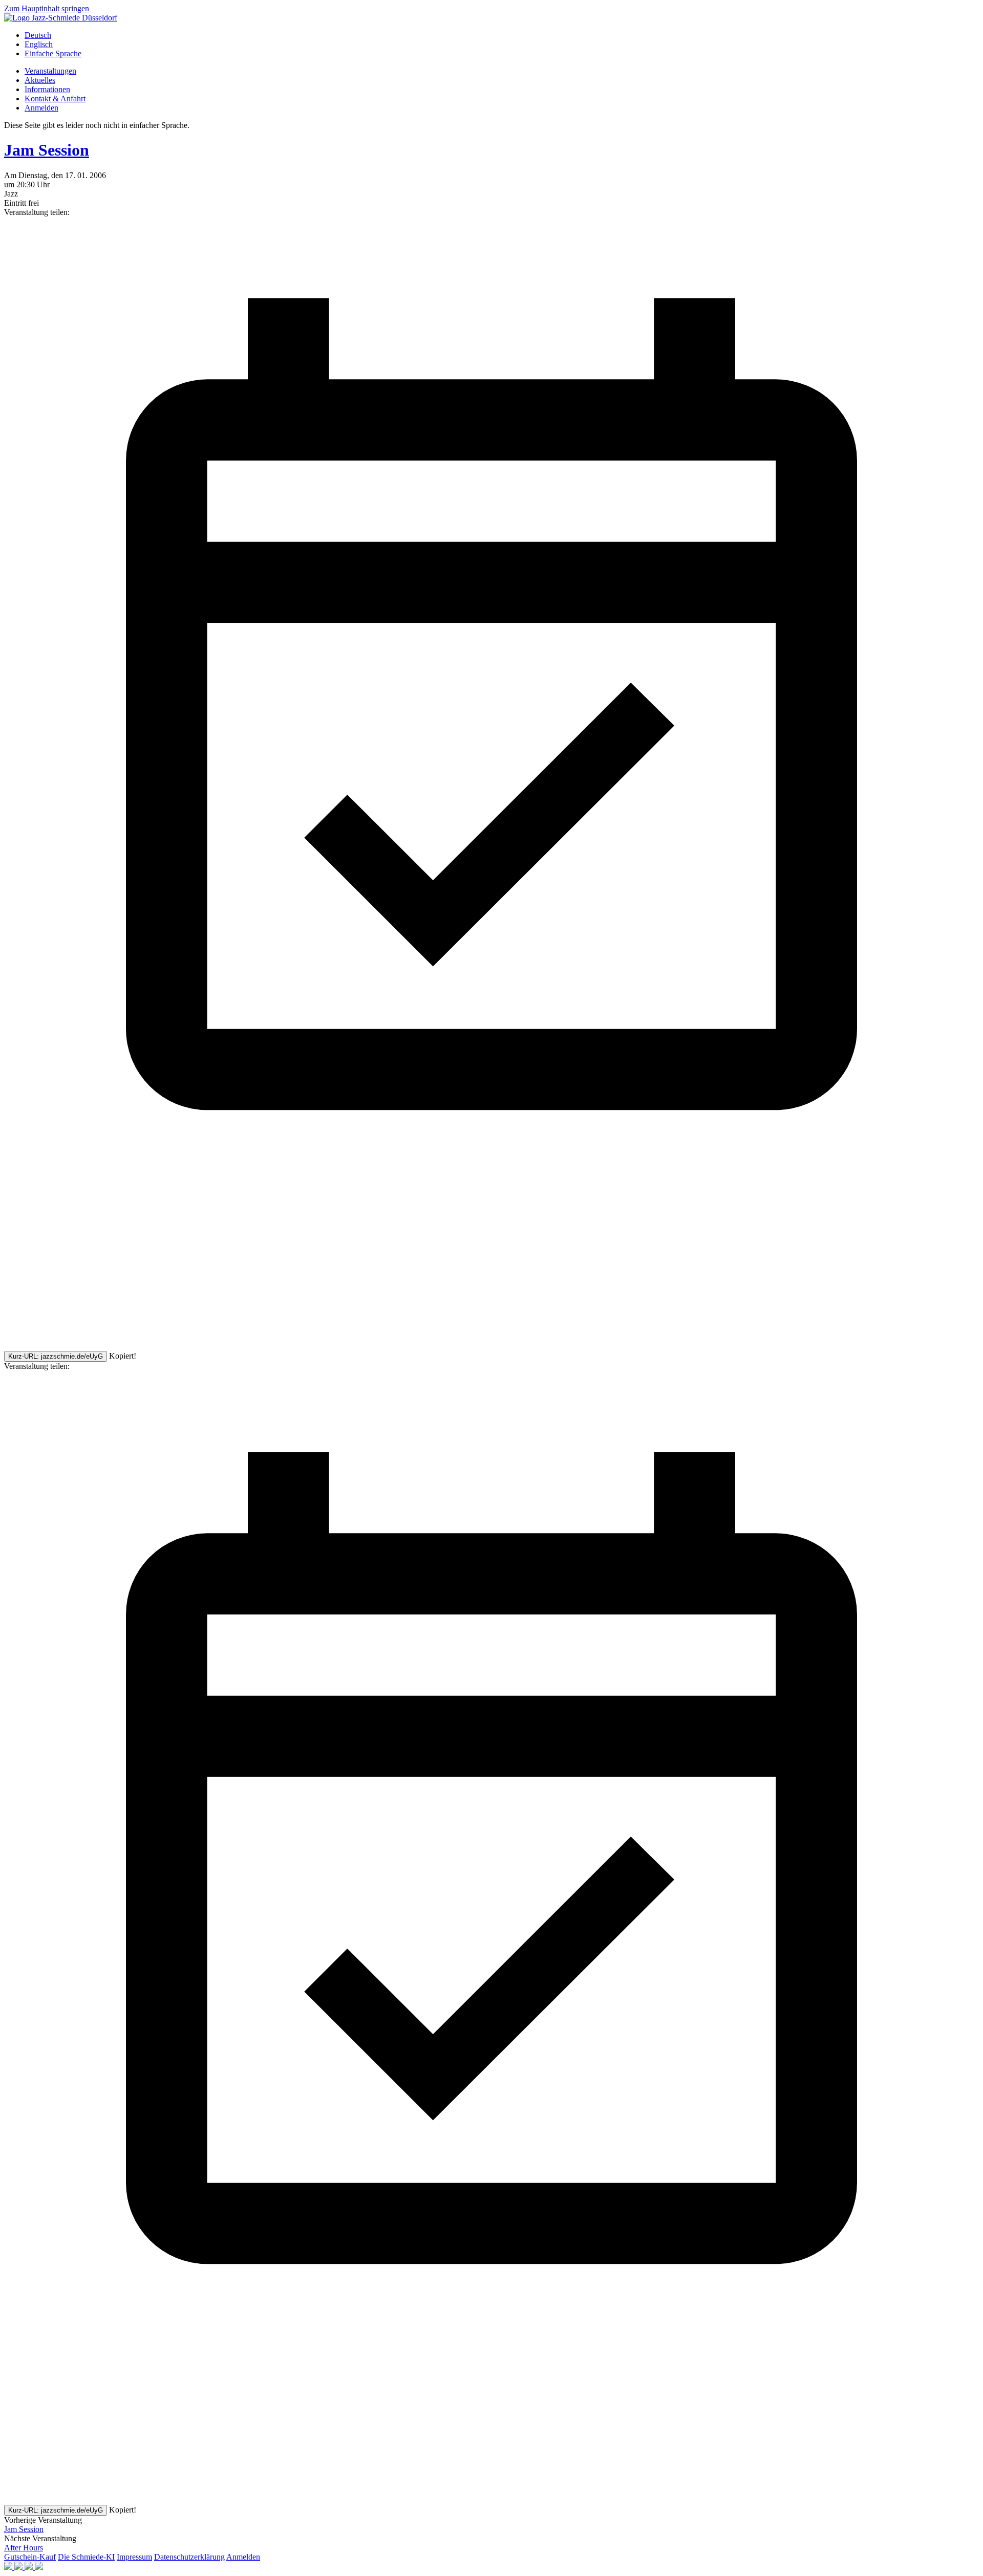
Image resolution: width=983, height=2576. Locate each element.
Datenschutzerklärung (189, 2557)
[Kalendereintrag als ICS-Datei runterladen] (491, 1188)
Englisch (39, 44)
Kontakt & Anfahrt (55, 99)
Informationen (47, 89)
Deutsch (38, 35)
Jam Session (47, 150)
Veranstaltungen (50, 71)
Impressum (134, 2557)
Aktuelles (40, 80)
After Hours (24, 2548)
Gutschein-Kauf (30, 2557)
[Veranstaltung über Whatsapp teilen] (81, 1346)
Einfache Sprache (53, 53)
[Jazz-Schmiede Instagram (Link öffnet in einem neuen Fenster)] (19, 2567)
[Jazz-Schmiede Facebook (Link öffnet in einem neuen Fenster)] (9, 2567)
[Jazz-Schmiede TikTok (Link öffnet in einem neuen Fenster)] (39, 2567)
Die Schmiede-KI (86, 2557)
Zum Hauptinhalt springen (47, 8)
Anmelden (41, 108)
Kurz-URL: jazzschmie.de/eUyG (56, 1356)
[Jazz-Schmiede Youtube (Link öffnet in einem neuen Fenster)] (30, 2567)
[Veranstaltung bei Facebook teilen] (81, 1267)
